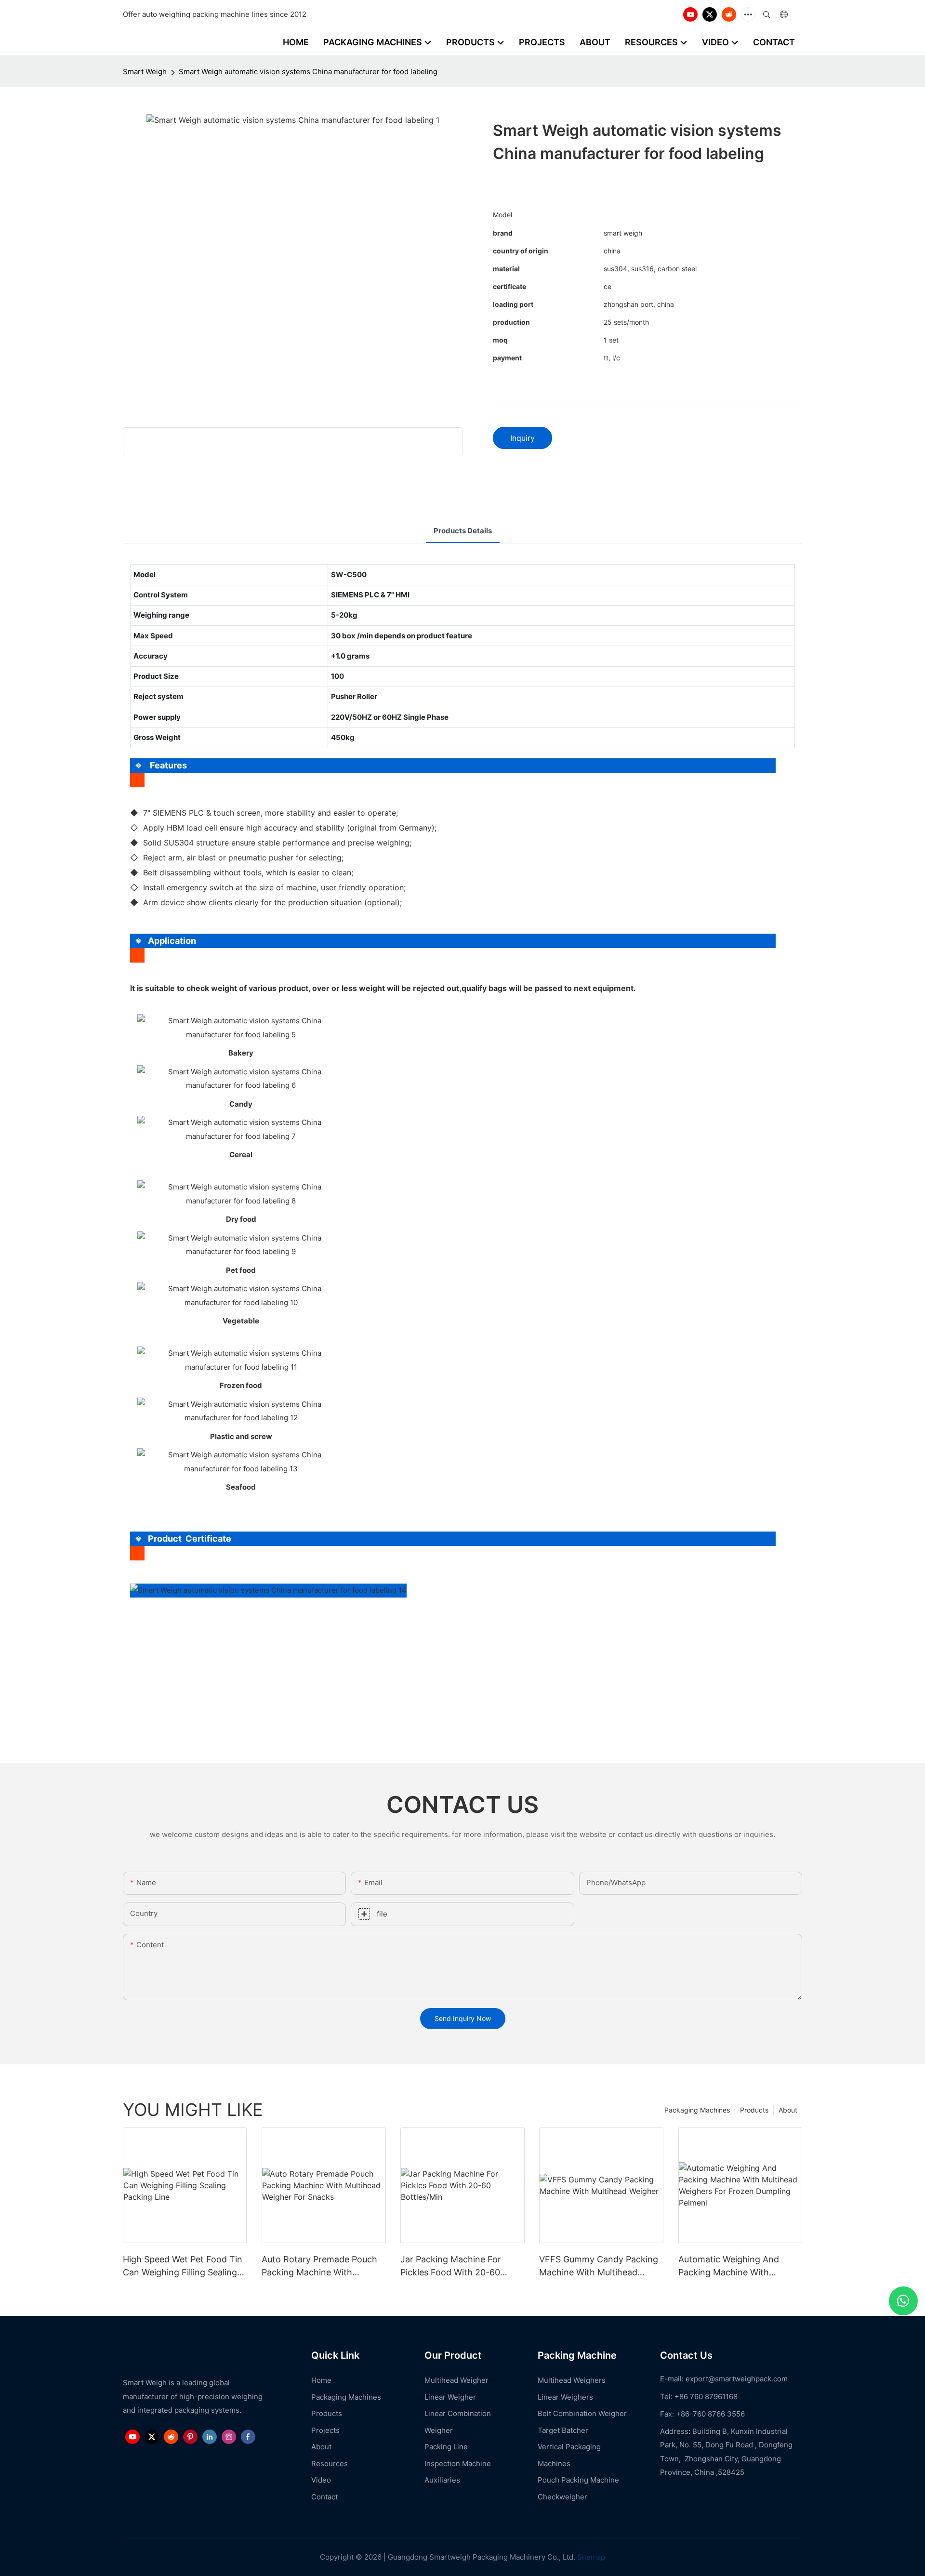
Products (754, 2110)
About (788, 2110)
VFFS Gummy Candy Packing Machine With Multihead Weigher (599, 2266)
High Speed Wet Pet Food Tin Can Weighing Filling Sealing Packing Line (183, 2266)
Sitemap (590, 2557)
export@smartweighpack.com (737, 2379)
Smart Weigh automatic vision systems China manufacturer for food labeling (308, 72)
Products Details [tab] (463, 531)
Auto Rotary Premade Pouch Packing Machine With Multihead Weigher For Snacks (323, 2266)
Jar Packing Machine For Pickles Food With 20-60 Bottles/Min (451, 2266)
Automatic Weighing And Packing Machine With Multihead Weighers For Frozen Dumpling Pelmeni (730, 2266)
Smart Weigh (145, 72)
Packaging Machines (697, 2110)
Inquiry (522, 438)
